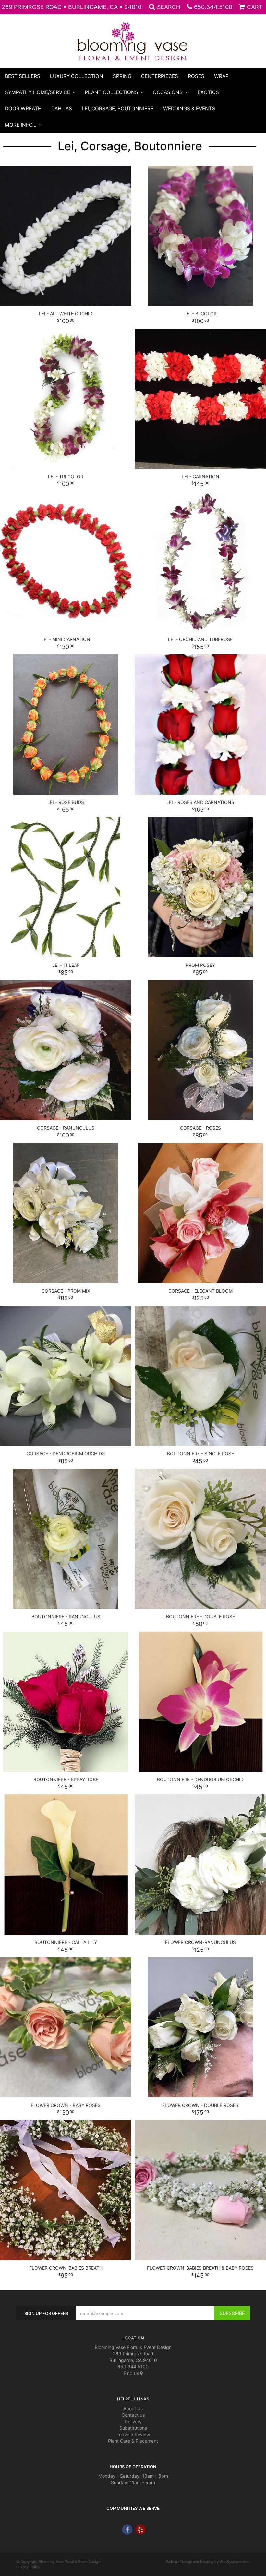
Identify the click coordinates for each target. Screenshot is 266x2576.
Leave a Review (133, 2434)
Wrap (221, 76)
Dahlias (62, 109)
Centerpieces (160, 76)
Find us (132, 2373)
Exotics (208, 92)
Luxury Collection (77, 76)
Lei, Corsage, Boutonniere (118, 109)
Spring (122, 76)
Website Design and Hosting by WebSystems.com (208, 2562)
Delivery (133, 2421)
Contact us (133, 2415)
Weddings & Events (189, 109)
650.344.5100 (213, 7)
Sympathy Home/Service (37, 92)
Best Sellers (23, 76)
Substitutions (133, 2428)
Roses (196, 76)
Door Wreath (23, 109)
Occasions (168, 92)
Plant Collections (111, 92)
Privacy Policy (28, 2567)
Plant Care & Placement (133, 2441)
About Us (133, 2408)
